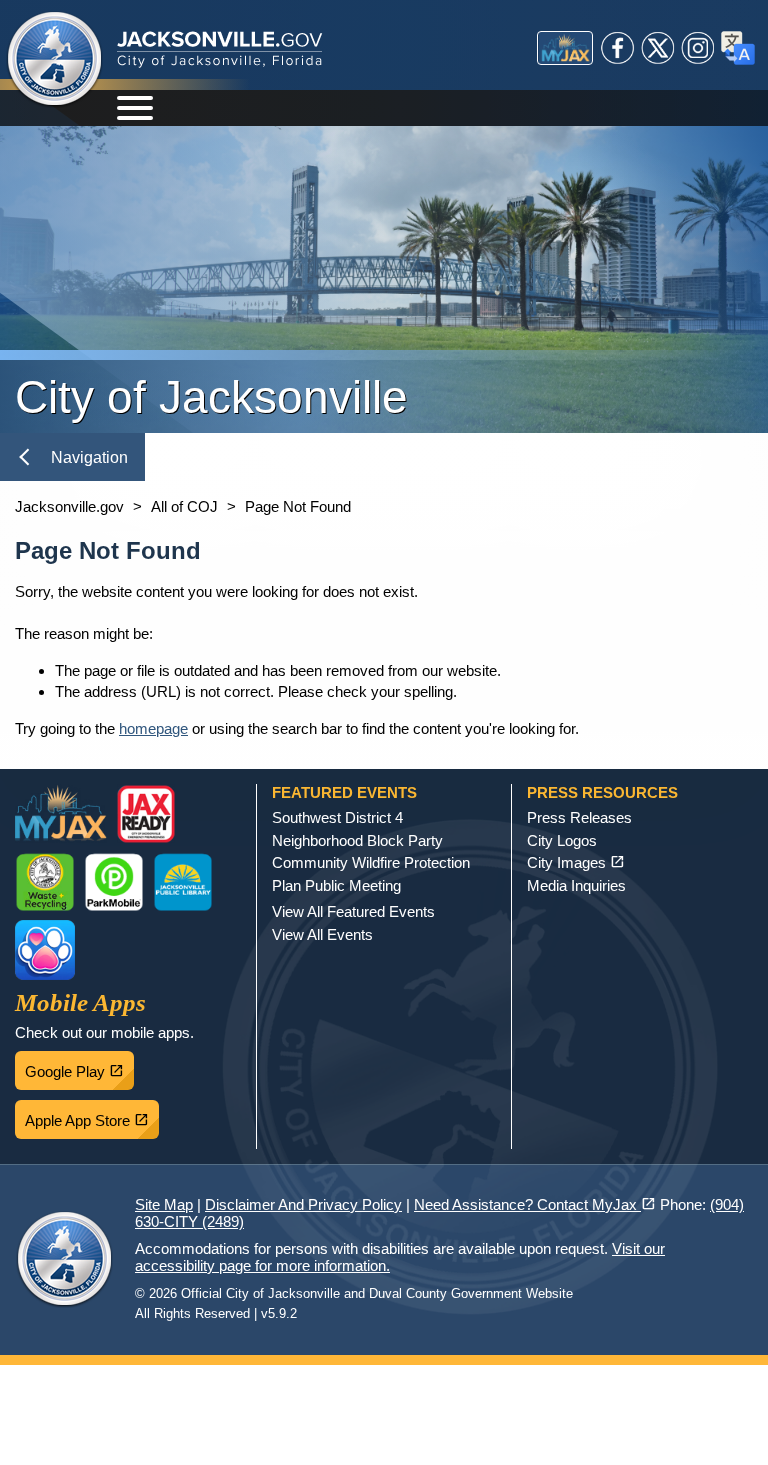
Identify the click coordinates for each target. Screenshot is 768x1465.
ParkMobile (114, 882)
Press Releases (579, 817)
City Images (576, 862)
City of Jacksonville (55, 60)
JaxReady (146, 814)
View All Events (322, 934)
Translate (738, 48)
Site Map (164, 1204)
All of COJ (184, 506)
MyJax (565, 48)
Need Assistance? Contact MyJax (535, 1204)
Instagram (698, 48)
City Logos (562, 840)
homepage (153, 728)
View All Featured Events (353, 911)
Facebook (618, 48)
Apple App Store (92, 1115)
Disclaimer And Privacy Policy (303, 1204)
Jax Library (183, 882)
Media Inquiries (576, 885)
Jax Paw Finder (45, 950)
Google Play (79, 1066)
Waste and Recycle (45, 882)
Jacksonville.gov (69, 506)
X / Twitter (658, 48)
